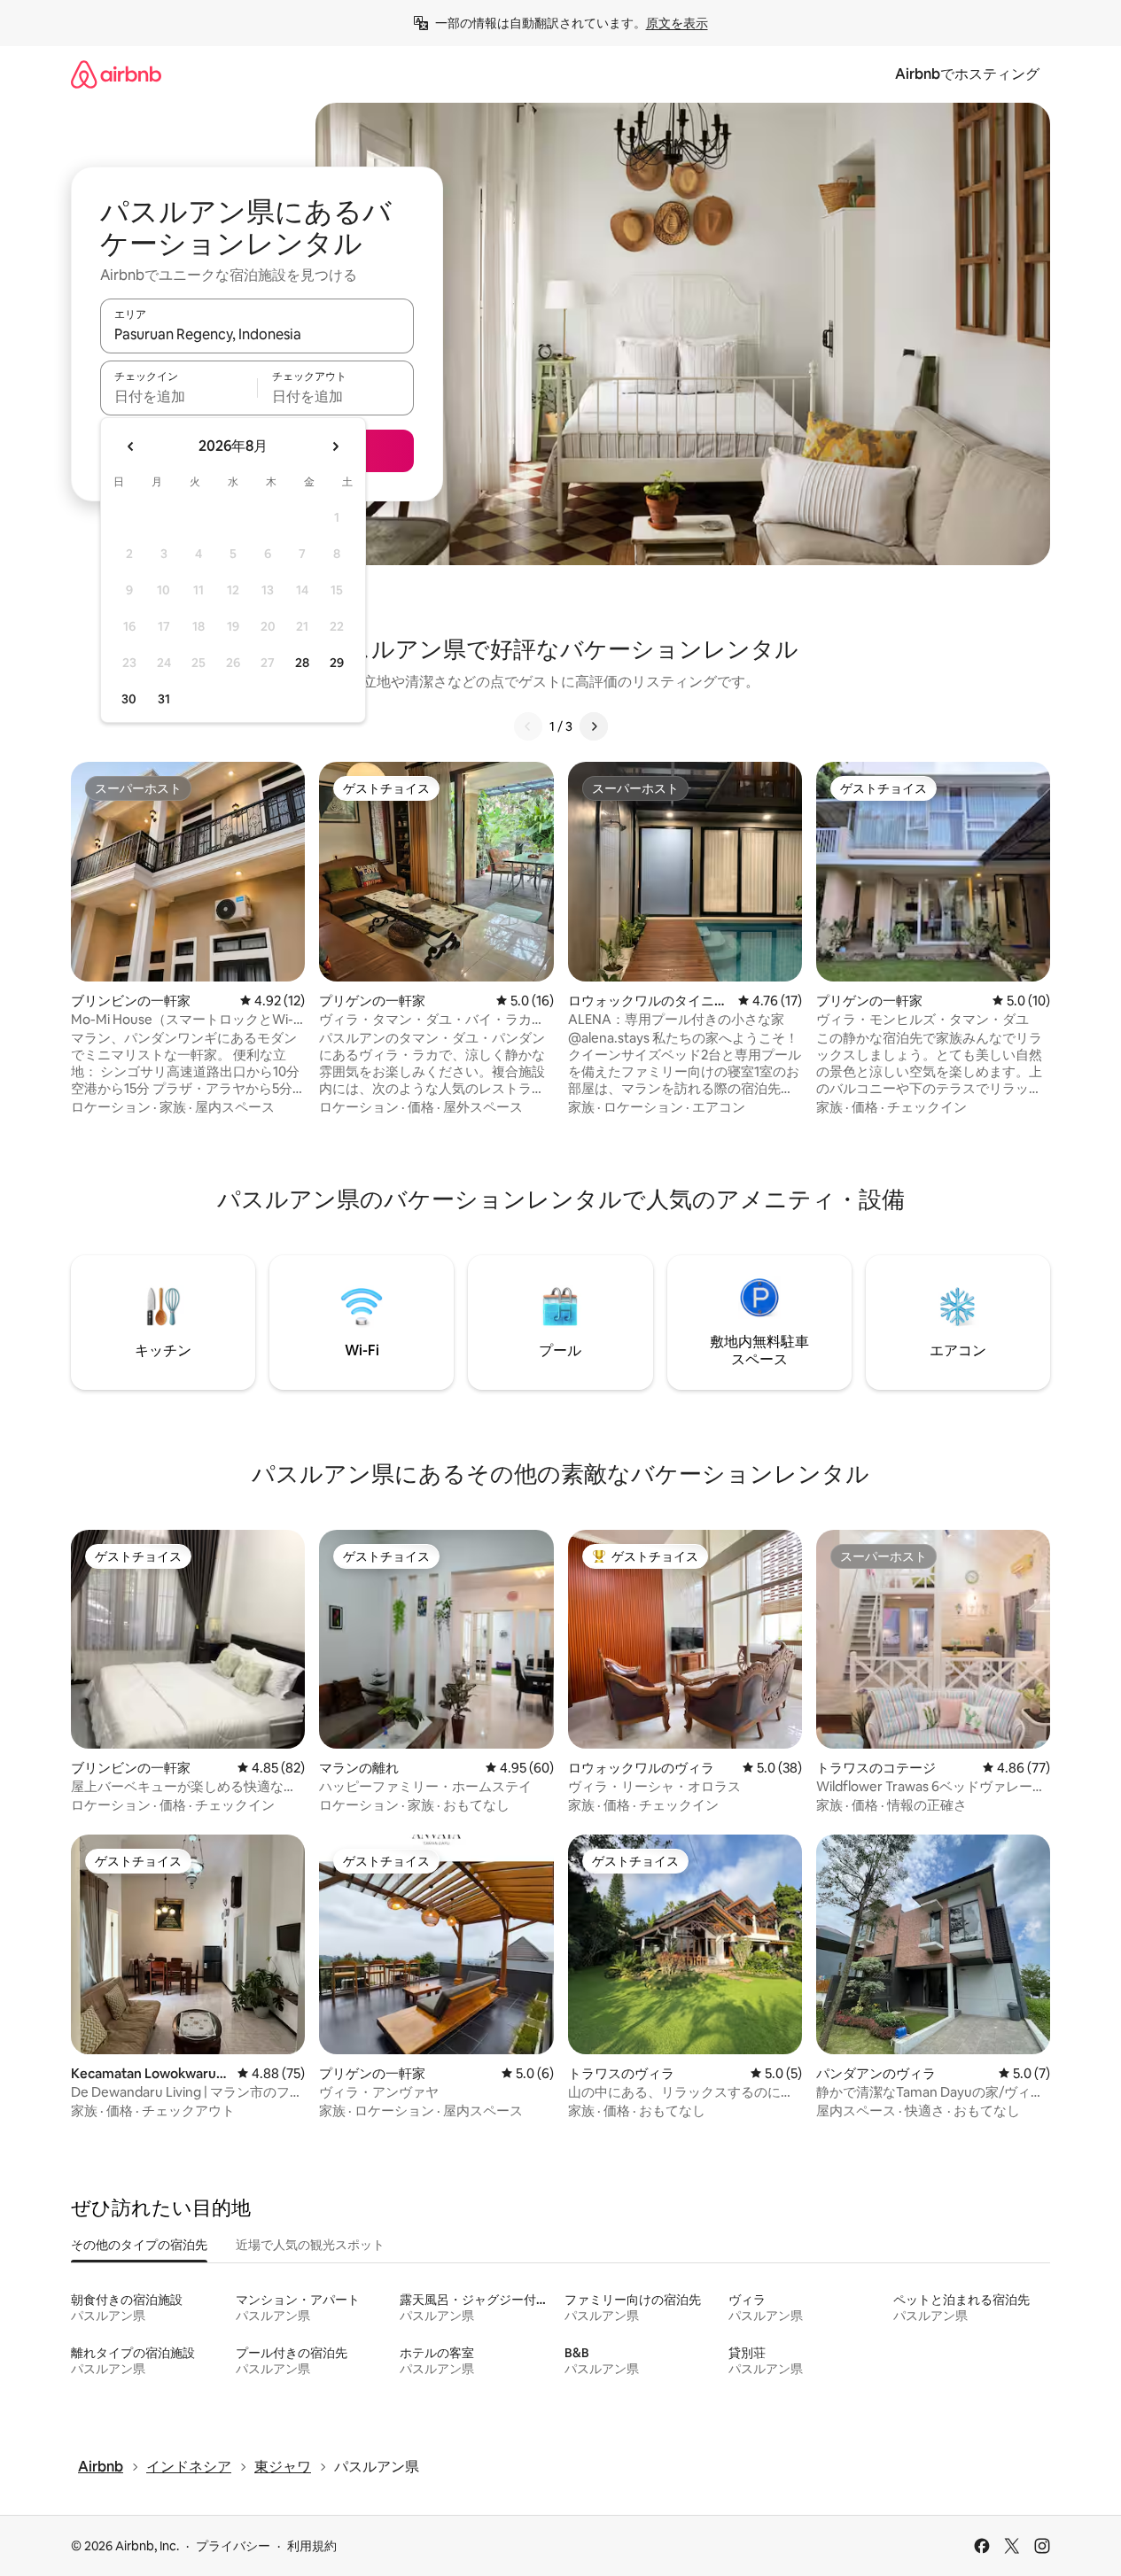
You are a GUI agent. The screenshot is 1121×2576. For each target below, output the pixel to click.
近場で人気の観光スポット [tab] (310, 2245)
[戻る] (528, 726)
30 (129, 699)
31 (164, 699)
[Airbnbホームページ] (116, 74)
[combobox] (257, 334)
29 (337, 663)
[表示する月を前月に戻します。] (131, 446)
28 (302, 663)
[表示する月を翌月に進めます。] (335, 446)
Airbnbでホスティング (967, 74)
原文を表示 (677, 23)
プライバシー (233, 2546)
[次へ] (594, 726)
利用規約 (312, 2546)
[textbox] (179, 396)
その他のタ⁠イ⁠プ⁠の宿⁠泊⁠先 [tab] (139, 2245)
